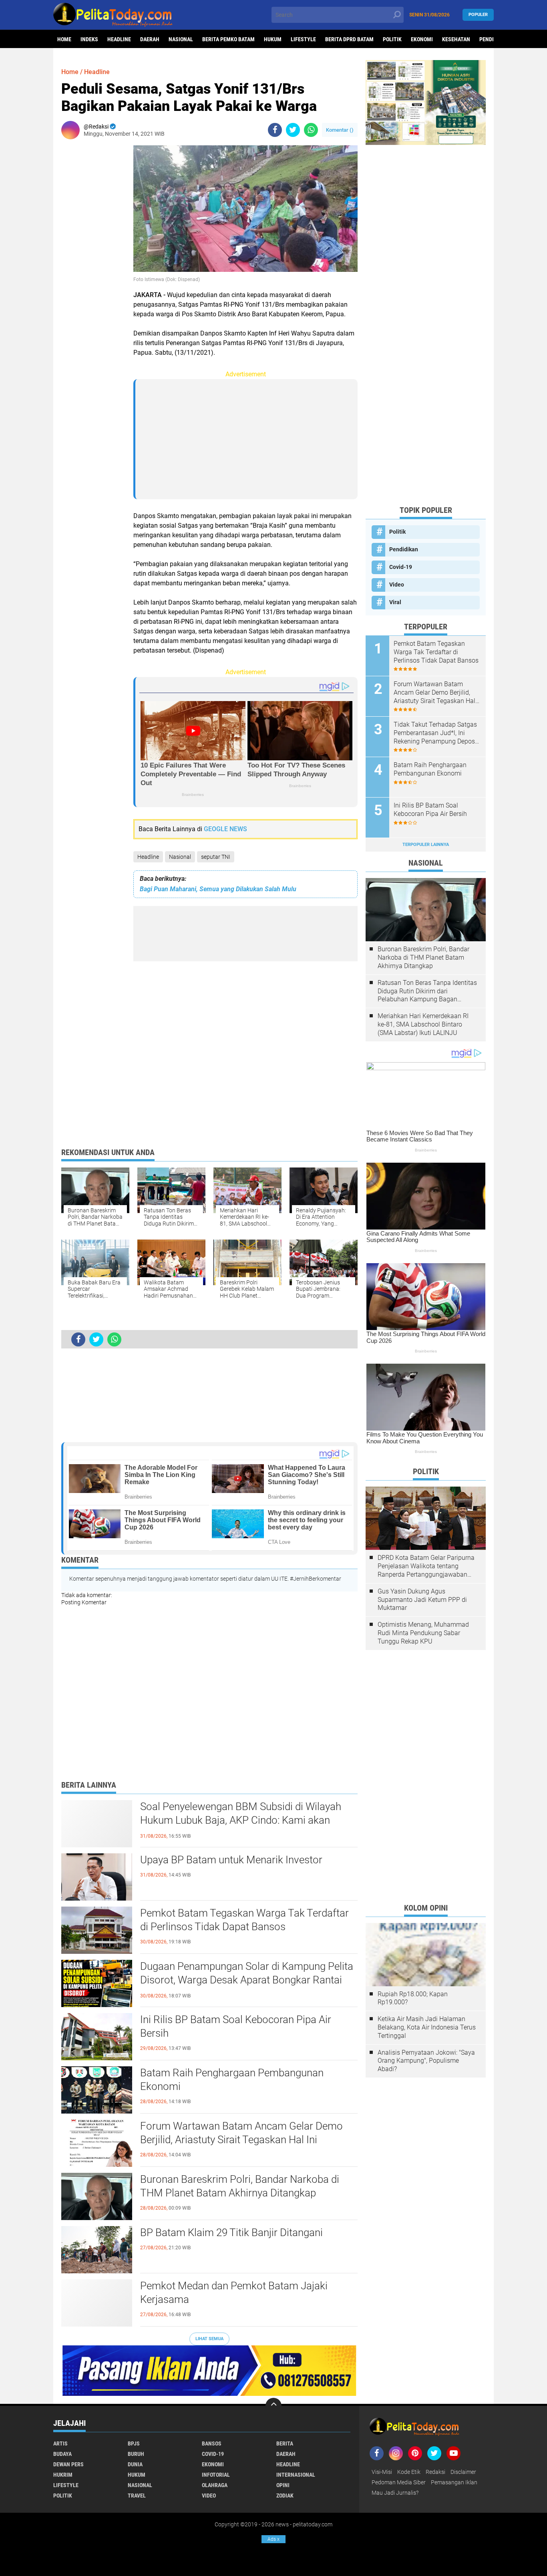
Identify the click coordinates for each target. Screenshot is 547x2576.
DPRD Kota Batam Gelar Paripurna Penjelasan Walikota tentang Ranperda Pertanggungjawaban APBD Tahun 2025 (426, 1566)
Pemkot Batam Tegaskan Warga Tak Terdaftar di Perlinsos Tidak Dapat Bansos (244, 1920)
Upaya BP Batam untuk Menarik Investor (231, 1860)
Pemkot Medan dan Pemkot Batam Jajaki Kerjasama (234, 2293)
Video (397, 585)
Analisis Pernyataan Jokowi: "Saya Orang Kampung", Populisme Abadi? (426, 2061)
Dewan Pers (68, 2464)
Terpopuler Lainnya (426, 845)
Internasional (296, 2475)
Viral (395, 602)
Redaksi (435, 2472)
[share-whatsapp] (311, 130)
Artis (60, 2443)
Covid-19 (401, 567)
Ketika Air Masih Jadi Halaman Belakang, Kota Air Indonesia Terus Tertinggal (427, 2027)
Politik (392, 39)
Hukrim (63, 2475)
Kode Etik (409, 2472)
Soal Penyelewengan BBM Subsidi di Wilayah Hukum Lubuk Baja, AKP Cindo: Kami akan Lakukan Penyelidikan (241, 1820)
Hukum (273, 39)
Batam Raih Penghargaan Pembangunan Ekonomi (232, 2080)
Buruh (136, 2454)
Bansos (212, 2443)
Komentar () (340, 130)
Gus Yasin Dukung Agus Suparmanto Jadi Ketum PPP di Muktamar (422, 1600)
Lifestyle (303, 39)
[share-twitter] (293, 130)
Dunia (135, 2464)
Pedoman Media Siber (399, 2482)
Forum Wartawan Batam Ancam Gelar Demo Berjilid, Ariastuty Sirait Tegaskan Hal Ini (241, 2133)
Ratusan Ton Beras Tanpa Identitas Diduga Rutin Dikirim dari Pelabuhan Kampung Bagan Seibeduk (427, 991)
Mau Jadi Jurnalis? (395, 2493)
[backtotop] (273, 2406)
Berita (285, 2443)
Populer (478, 15)
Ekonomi (422, 39)
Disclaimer (463, 2472)
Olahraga (215, 2485)
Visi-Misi (382, 2472)
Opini (283, 2485)
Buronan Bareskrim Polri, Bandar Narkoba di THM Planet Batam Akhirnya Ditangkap (240, 2186)
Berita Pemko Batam (228, 39)
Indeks (89, 39)
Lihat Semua (209, 2339)
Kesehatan (456, 39)
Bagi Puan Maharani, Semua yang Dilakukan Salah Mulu (218, 889)
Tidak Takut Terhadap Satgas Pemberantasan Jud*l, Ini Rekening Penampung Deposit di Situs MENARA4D (436, 733)
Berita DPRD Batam (349, 39)
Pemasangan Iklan (454, 2482)
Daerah (150, 39)
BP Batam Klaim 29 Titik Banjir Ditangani (231, 2232)
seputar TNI (216, 857)
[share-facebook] (275, 130)
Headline (119, 39)
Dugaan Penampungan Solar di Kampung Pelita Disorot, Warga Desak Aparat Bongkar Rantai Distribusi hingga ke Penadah (247, 1980)
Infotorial (216, 2475)
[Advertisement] (93, 265)
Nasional (181, 39)
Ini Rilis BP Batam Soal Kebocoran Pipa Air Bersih (236, 2026)
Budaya (62, 2454)
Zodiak (285, 2496)
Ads (273, 2539)
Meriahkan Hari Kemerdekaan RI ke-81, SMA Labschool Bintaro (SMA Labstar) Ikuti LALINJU (423, 1024)
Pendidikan (404, 549)
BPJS (134, 2443)
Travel (137, 2496)
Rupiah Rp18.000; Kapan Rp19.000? (413, 1998)
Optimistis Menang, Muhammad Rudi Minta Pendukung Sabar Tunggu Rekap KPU (423, 1633)
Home (64, 39)
